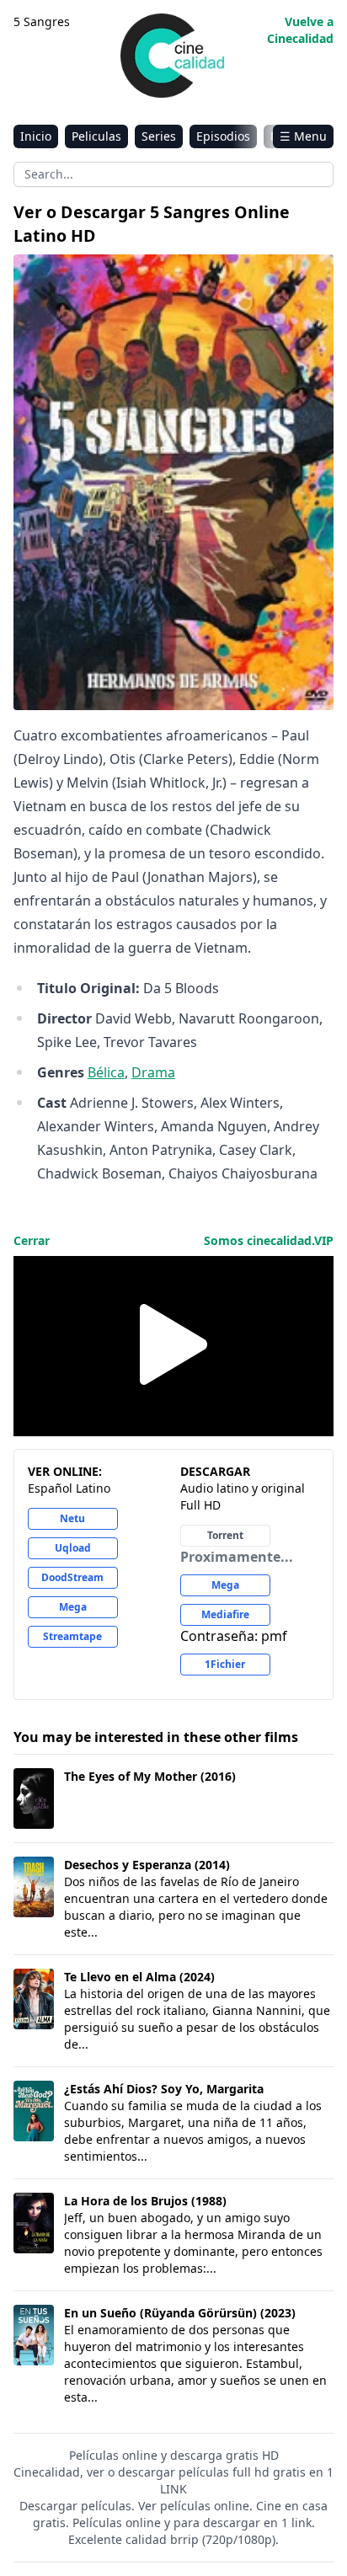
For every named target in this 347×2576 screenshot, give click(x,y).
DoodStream (72, 1577)
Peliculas (96, 136)
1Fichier (225, 1664)
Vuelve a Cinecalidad (300, 30)
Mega (73, 1607)
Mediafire (225, 1614)
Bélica (106, 1072)
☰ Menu (303, 136)
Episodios (223, 136)
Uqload (73, 1548)
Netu (72, 1518)
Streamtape (72, 1636)
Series (159, 136)
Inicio (36, 136)
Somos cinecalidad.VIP (269, 1240)
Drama (153, 1072)
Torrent (225, 1535)
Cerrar (32, 1240)
